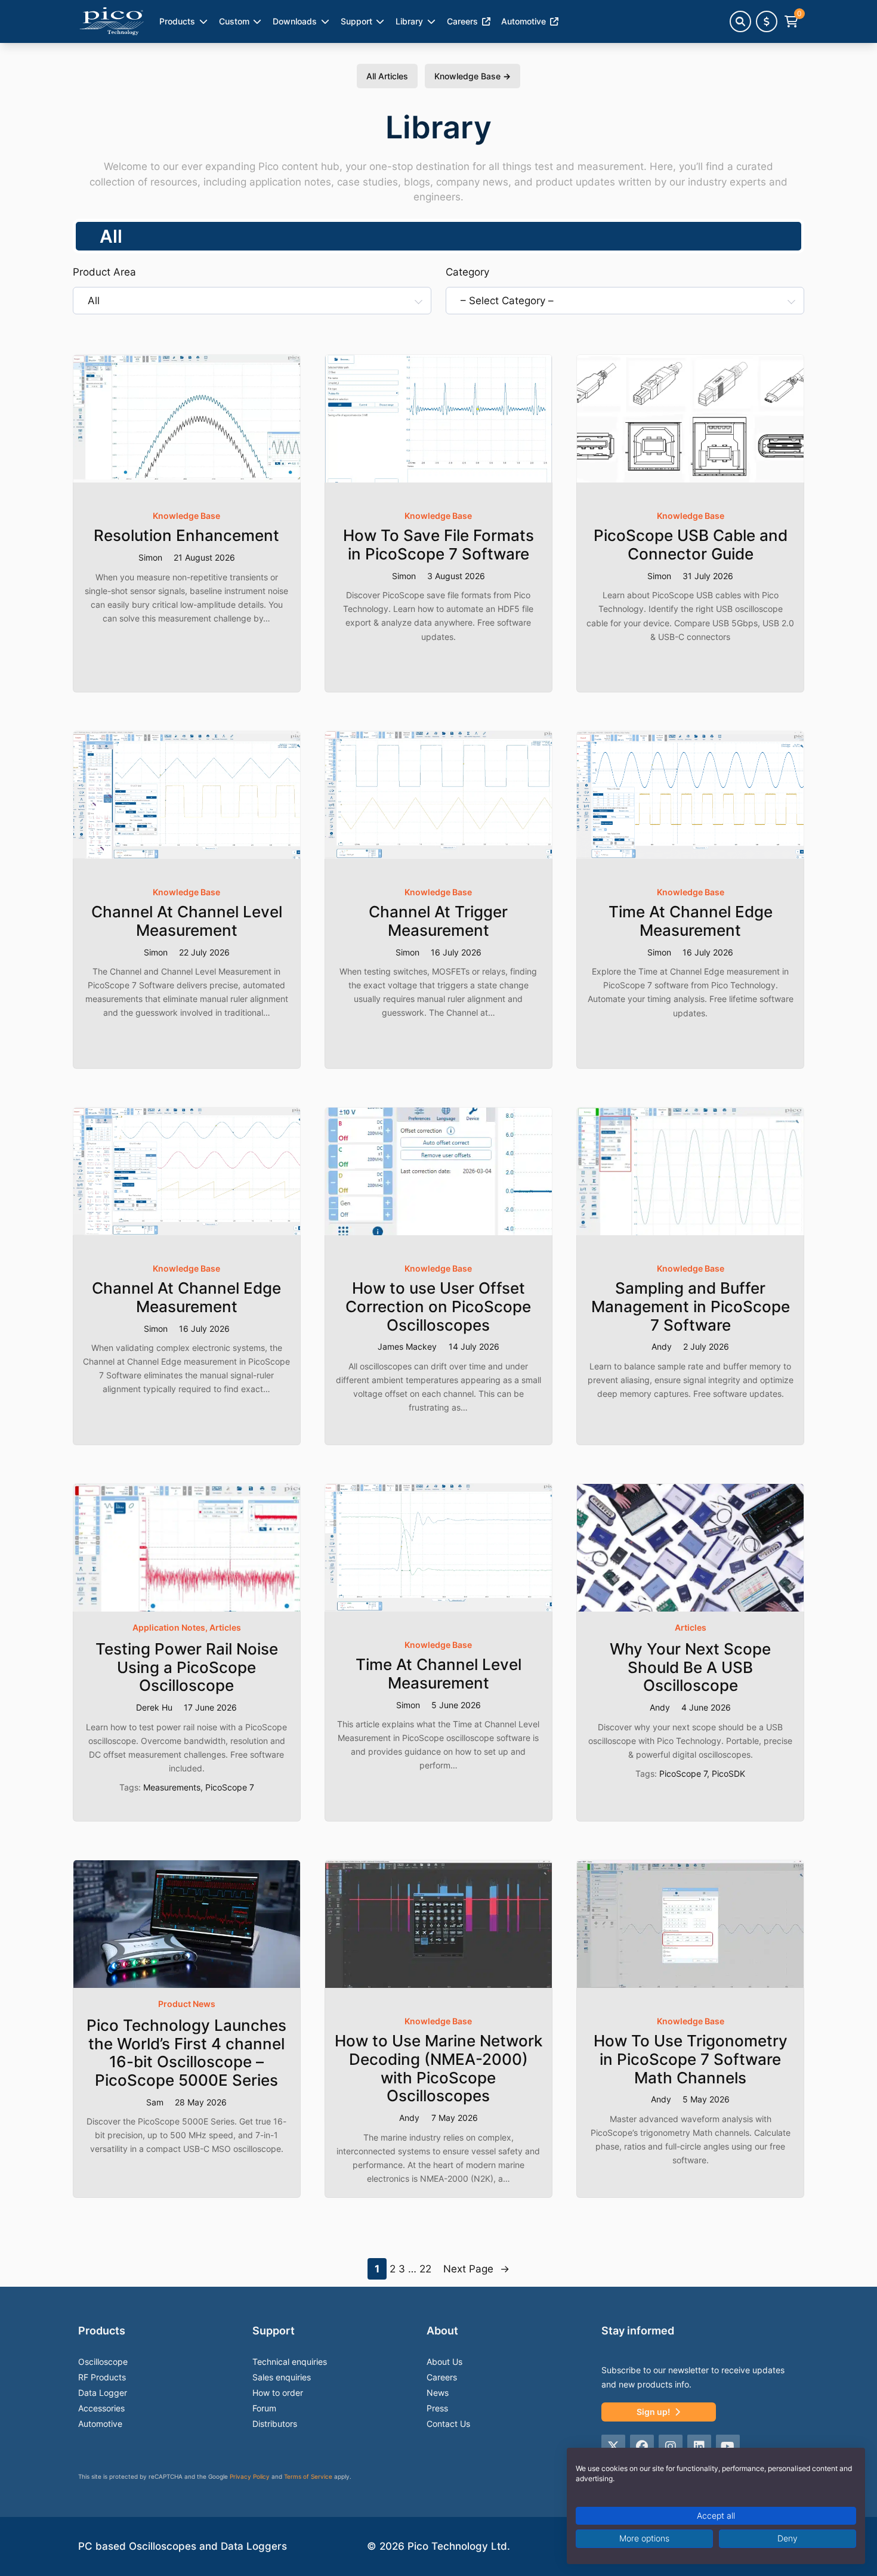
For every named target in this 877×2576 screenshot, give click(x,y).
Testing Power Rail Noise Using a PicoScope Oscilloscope (187, 1667)
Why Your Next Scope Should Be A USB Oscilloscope (690, 1667)
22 (425, 2269)
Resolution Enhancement (186, 536)
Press (437, 2408)
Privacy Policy (250, 2476)
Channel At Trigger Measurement (438, 921)
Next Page (476, 2269)
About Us (444, 2362)
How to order (278, 2393)
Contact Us (448, 2424)
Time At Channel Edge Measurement (691, 921)
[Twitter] (613, 2447)
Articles (225, 1627)
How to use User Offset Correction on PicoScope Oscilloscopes (438, 1306)
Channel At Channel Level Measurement (187, 921)
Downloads (295, 21)
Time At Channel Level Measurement (438, 1674)
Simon (150, 557)
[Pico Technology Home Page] (112, 21)
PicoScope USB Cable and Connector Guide (691, 545)
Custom (234, 21)
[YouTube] (728, 2447)
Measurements (172, 1787)
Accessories (101, 2408)
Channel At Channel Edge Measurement (186, 1298)
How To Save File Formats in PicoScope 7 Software (438, 545)
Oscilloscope (103, 2362)
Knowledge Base (473, 76)
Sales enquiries (282, 2377)
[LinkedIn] (699, 2447)
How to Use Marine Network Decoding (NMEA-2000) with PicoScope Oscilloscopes (438, 2068)
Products (177, 21)
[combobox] (252, 301)
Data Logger (103, 2393)
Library (409, 21)
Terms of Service (308, 2476)
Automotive (100, 2424)
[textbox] (245, 301)
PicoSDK (728, 1773)
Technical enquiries (290, 2362)
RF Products (102, 2377)
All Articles (387, 76)
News (438, 2393)
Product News (187, 2004)
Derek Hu (154, 1707)
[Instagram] (671, 2447)
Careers (462, 21)
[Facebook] (642, 2447)
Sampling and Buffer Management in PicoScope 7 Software (691, 1306)
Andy (662, 1346)
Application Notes (169, 1627)
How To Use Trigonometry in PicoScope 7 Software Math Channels (691, 2059)
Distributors (275, 2424)
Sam (155, 2102)
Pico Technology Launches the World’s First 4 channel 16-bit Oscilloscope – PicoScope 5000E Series (186, 2053)
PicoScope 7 (230, 1787)
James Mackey (407, 1346)
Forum (264, 2408)
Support (356, 21)
